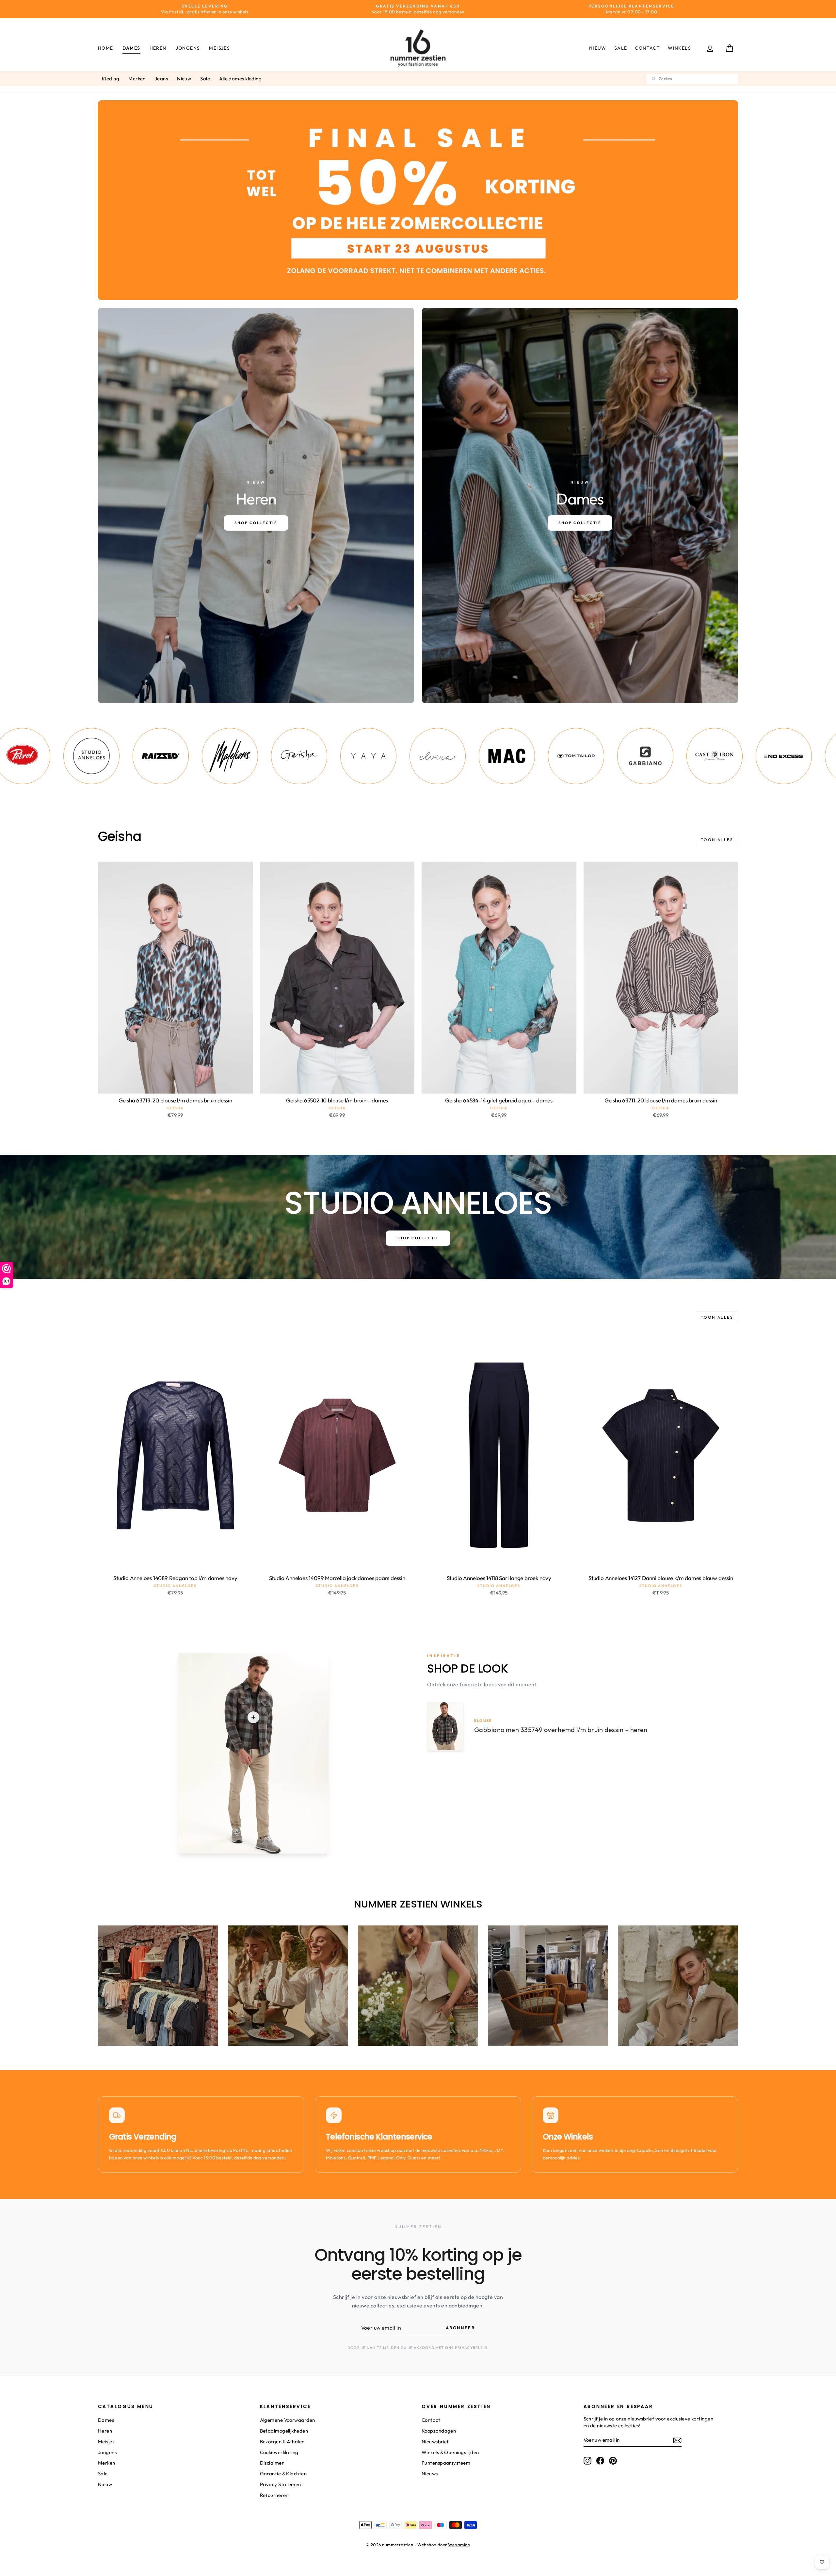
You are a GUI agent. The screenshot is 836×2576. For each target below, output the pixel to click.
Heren (158, 48)
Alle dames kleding (240, 79)
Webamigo (459, 2545)
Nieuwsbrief (435, 2442)
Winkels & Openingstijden (450, 2452)
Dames (131, 48)
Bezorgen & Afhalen (282, 2442)
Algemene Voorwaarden (288, 2420)
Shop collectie (418, 1238)
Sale (621, 48)
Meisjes (219, 48)
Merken (137, 79)
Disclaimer (272, 2463)
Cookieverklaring (279, 2452)
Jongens (188, 48)
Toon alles (717, 840)
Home (106, 48)
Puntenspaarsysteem (446, 2463)
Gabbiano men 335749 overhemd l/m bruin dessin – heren (561, 1730)
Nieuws (430, 2474)
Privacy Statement (282, 2484)
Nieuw (598, 48)
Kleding (111, 79)
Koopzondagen (439, 2431)
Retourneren (274, 2495)
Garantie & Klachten (283, 2474)
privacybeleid (471, 2348)
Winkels (679, 48)
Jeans (161, 79)
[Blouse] (253, 1717)
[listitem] (51, 756)
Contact (647, 48)
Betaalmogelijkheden (284, 2431)
